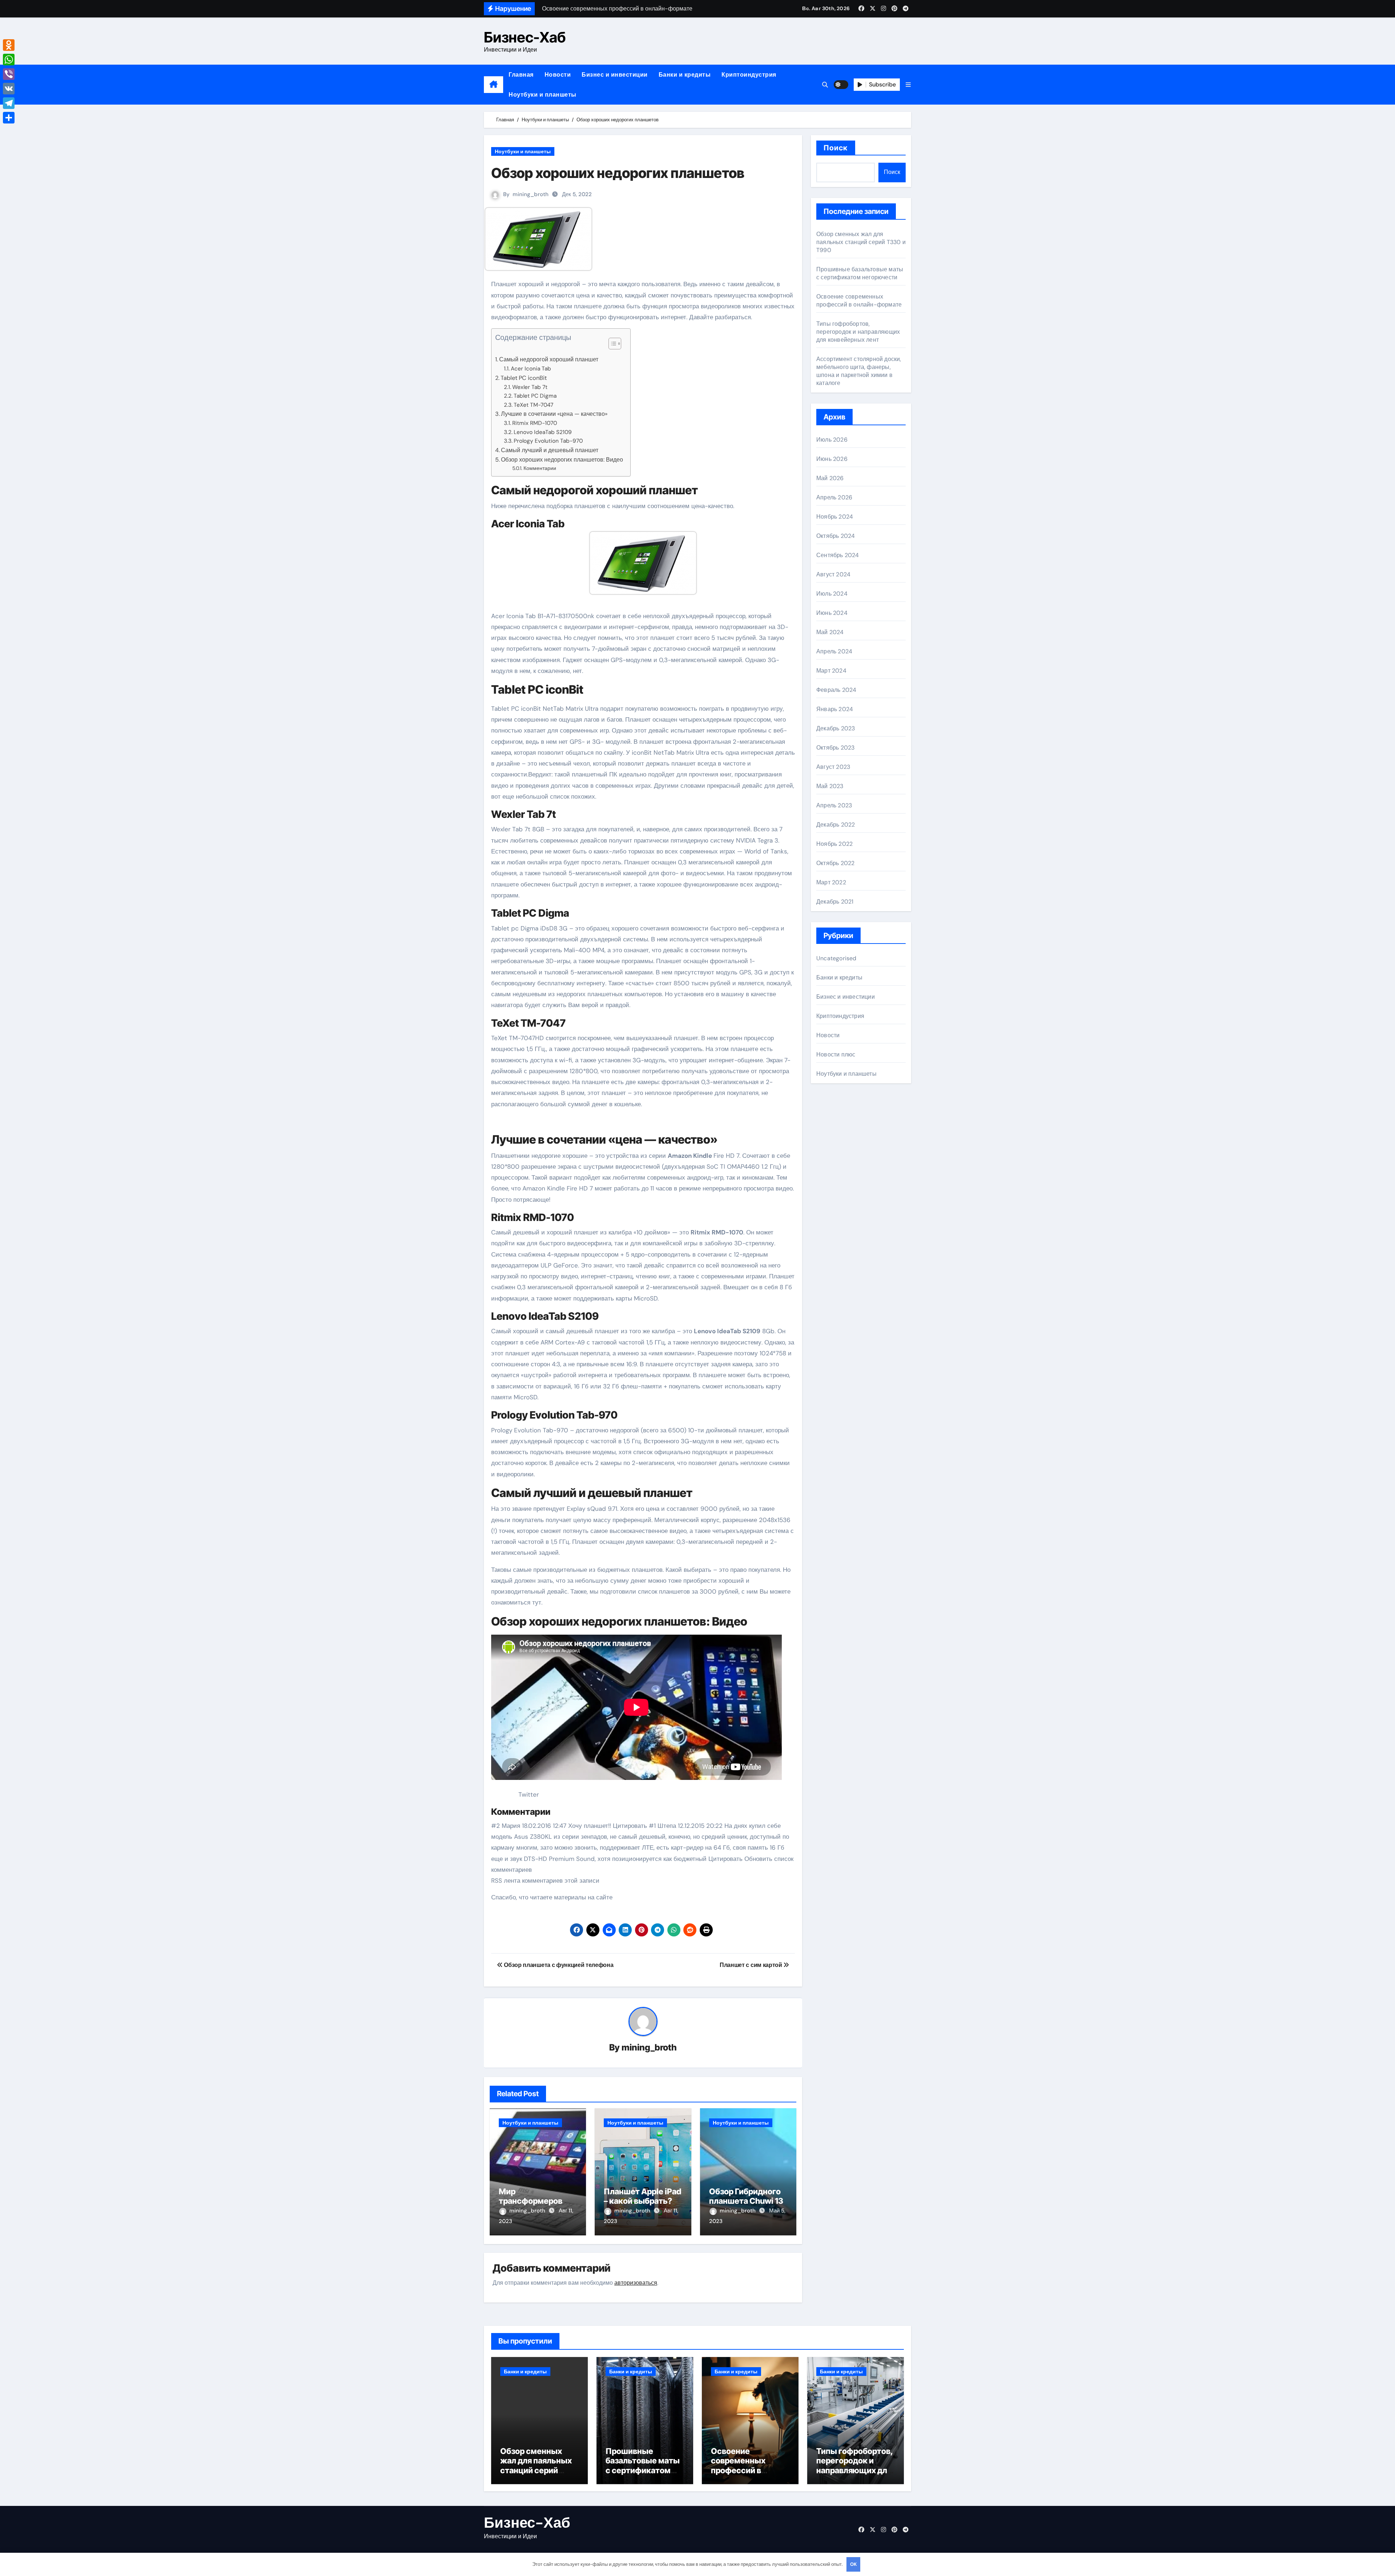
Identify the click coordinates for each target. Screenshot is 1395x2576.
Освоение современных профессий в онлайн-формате (859, 301)
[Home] (494, 85)
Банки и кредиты (685, 75)
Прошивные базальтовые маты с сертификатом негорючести (860, 273)
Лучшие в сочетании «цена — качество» (554, 414)
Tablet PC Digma (535, 396)
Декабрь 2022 (836, 825)
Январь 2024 (835, 709)
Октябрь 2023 (835, 748)
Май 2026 (830, 478)
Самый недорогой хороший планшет (549, 359)
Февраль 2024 (836, 690)
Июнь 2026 (832, 459)
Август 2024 (833, 574)
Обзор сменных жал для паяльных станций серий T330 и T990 (861, 242)
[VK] (9, 89)
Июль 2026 (832, 440)
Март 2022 (831, 882)
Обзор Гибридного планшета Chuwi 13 (746, 2196)
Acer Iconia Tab (532, 369)
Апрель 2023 (834, 805)
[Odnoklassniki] (9, 45)
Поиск (836, 148)
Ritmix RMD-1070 (535, 423)
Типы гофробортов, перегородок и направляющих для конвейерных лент (858, 332)
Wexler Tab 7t (530, 387)
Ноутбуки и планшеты (543, 95)
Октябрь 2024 (836, 536)
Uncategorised (836, 958)
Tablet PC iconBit (524, 378)
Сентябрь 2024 (838, 555)
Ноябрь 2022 (834, 844)
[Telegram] (9, 103)
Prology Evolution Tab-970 (548, 441)
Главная (521, 75)
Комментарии (542, 468)
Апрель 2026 (834, 497)
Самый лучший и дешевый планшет (550, 450)
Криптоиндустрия (749, 75)
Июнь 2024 (832, 613)
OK (853, 2564)
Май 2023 (830, 786)
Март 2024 (831, 671)
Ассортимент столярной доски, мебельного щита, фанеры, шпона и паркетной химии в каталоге (859, 371)
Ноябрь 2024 (835, 517)
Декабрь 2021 (835, 902)
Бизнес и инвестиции (615, 75)
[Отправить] (9, 118)
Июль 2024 (832, 594)
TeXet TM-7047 (533, 405)
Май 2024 (830, 632)
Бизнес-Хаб (525, 37)
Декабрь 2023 (836, 728)
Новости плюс (836, 1054)
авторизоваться (636, 2283)
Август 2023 (833, 767)
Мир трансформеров (531, 2196)
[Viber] (9, 74)
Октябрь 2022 (835, 863)
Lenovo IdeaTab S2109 (543, 432)
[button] (908, 85)
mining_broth (531, 194)
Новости (558, 75)
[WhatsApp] (9, 60)
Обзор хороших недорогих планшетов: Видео (562, 460)
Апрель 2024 (834, 651)
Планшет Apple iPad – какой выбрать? (642, 2196)
